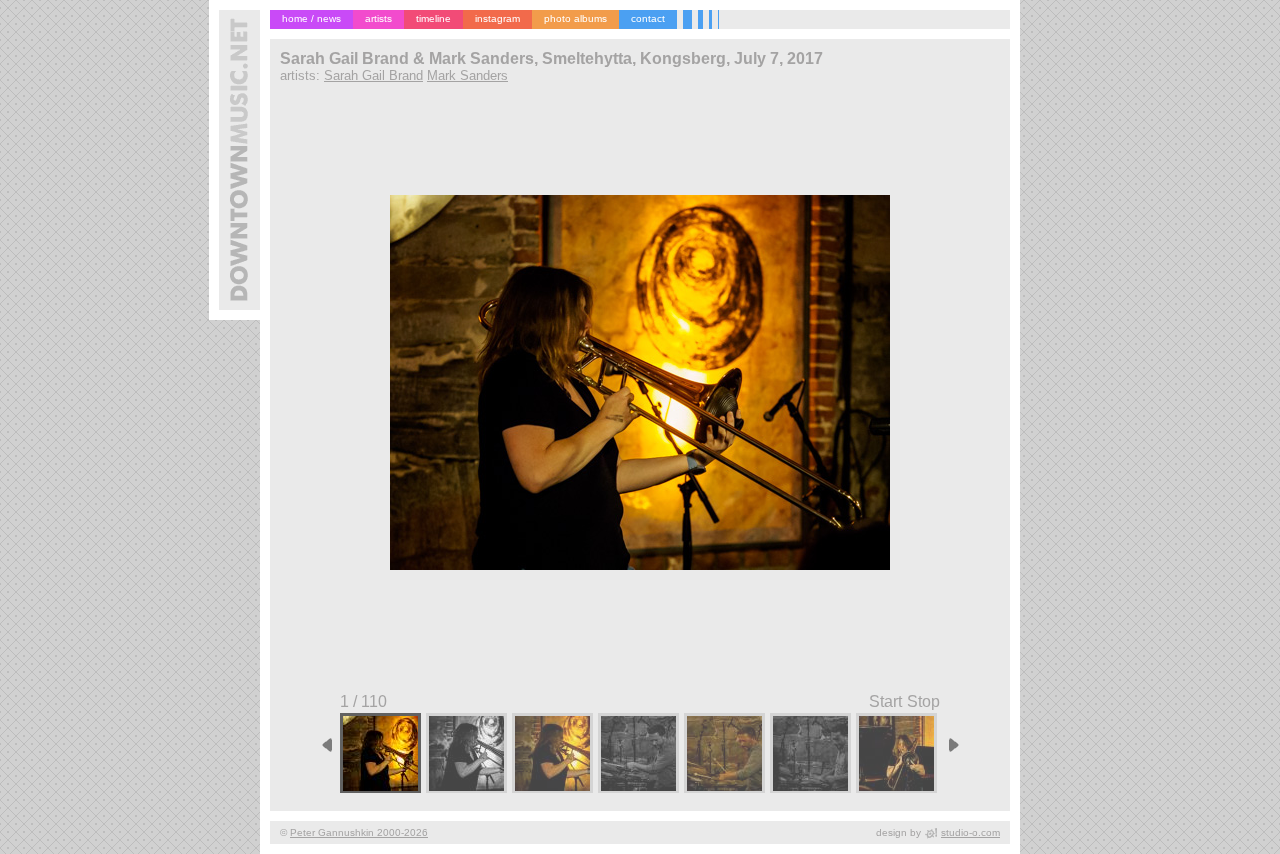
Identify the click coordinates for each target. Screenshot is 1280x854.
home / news (311, 18)
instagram (497, 18)
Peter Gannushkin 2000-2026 (359, 832)
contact (648, 18)
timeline (433, 18)
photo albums (575, 18)
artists (378, 18)
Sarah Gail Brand (373, 75)
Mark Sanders (467, 75)
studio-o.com (970, 832)
